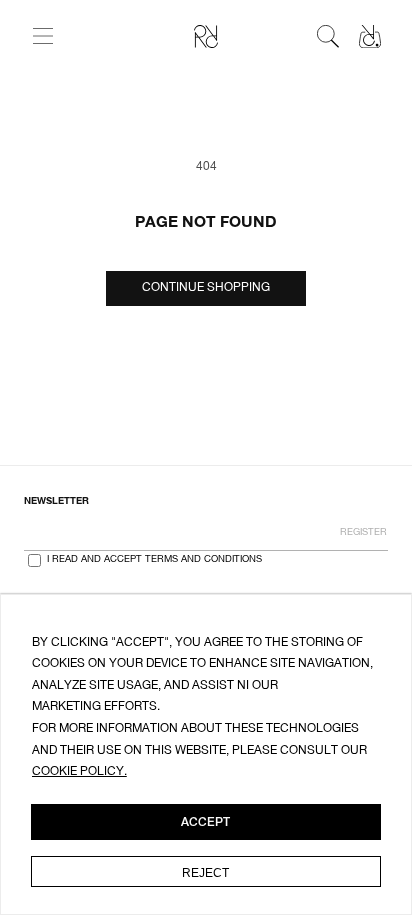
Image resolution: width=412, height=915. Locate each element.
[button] (43, 36)
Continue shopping (206, 288)
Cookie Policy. (79, 772)
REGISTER (363, 533)
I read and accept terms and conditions (154, 560)
